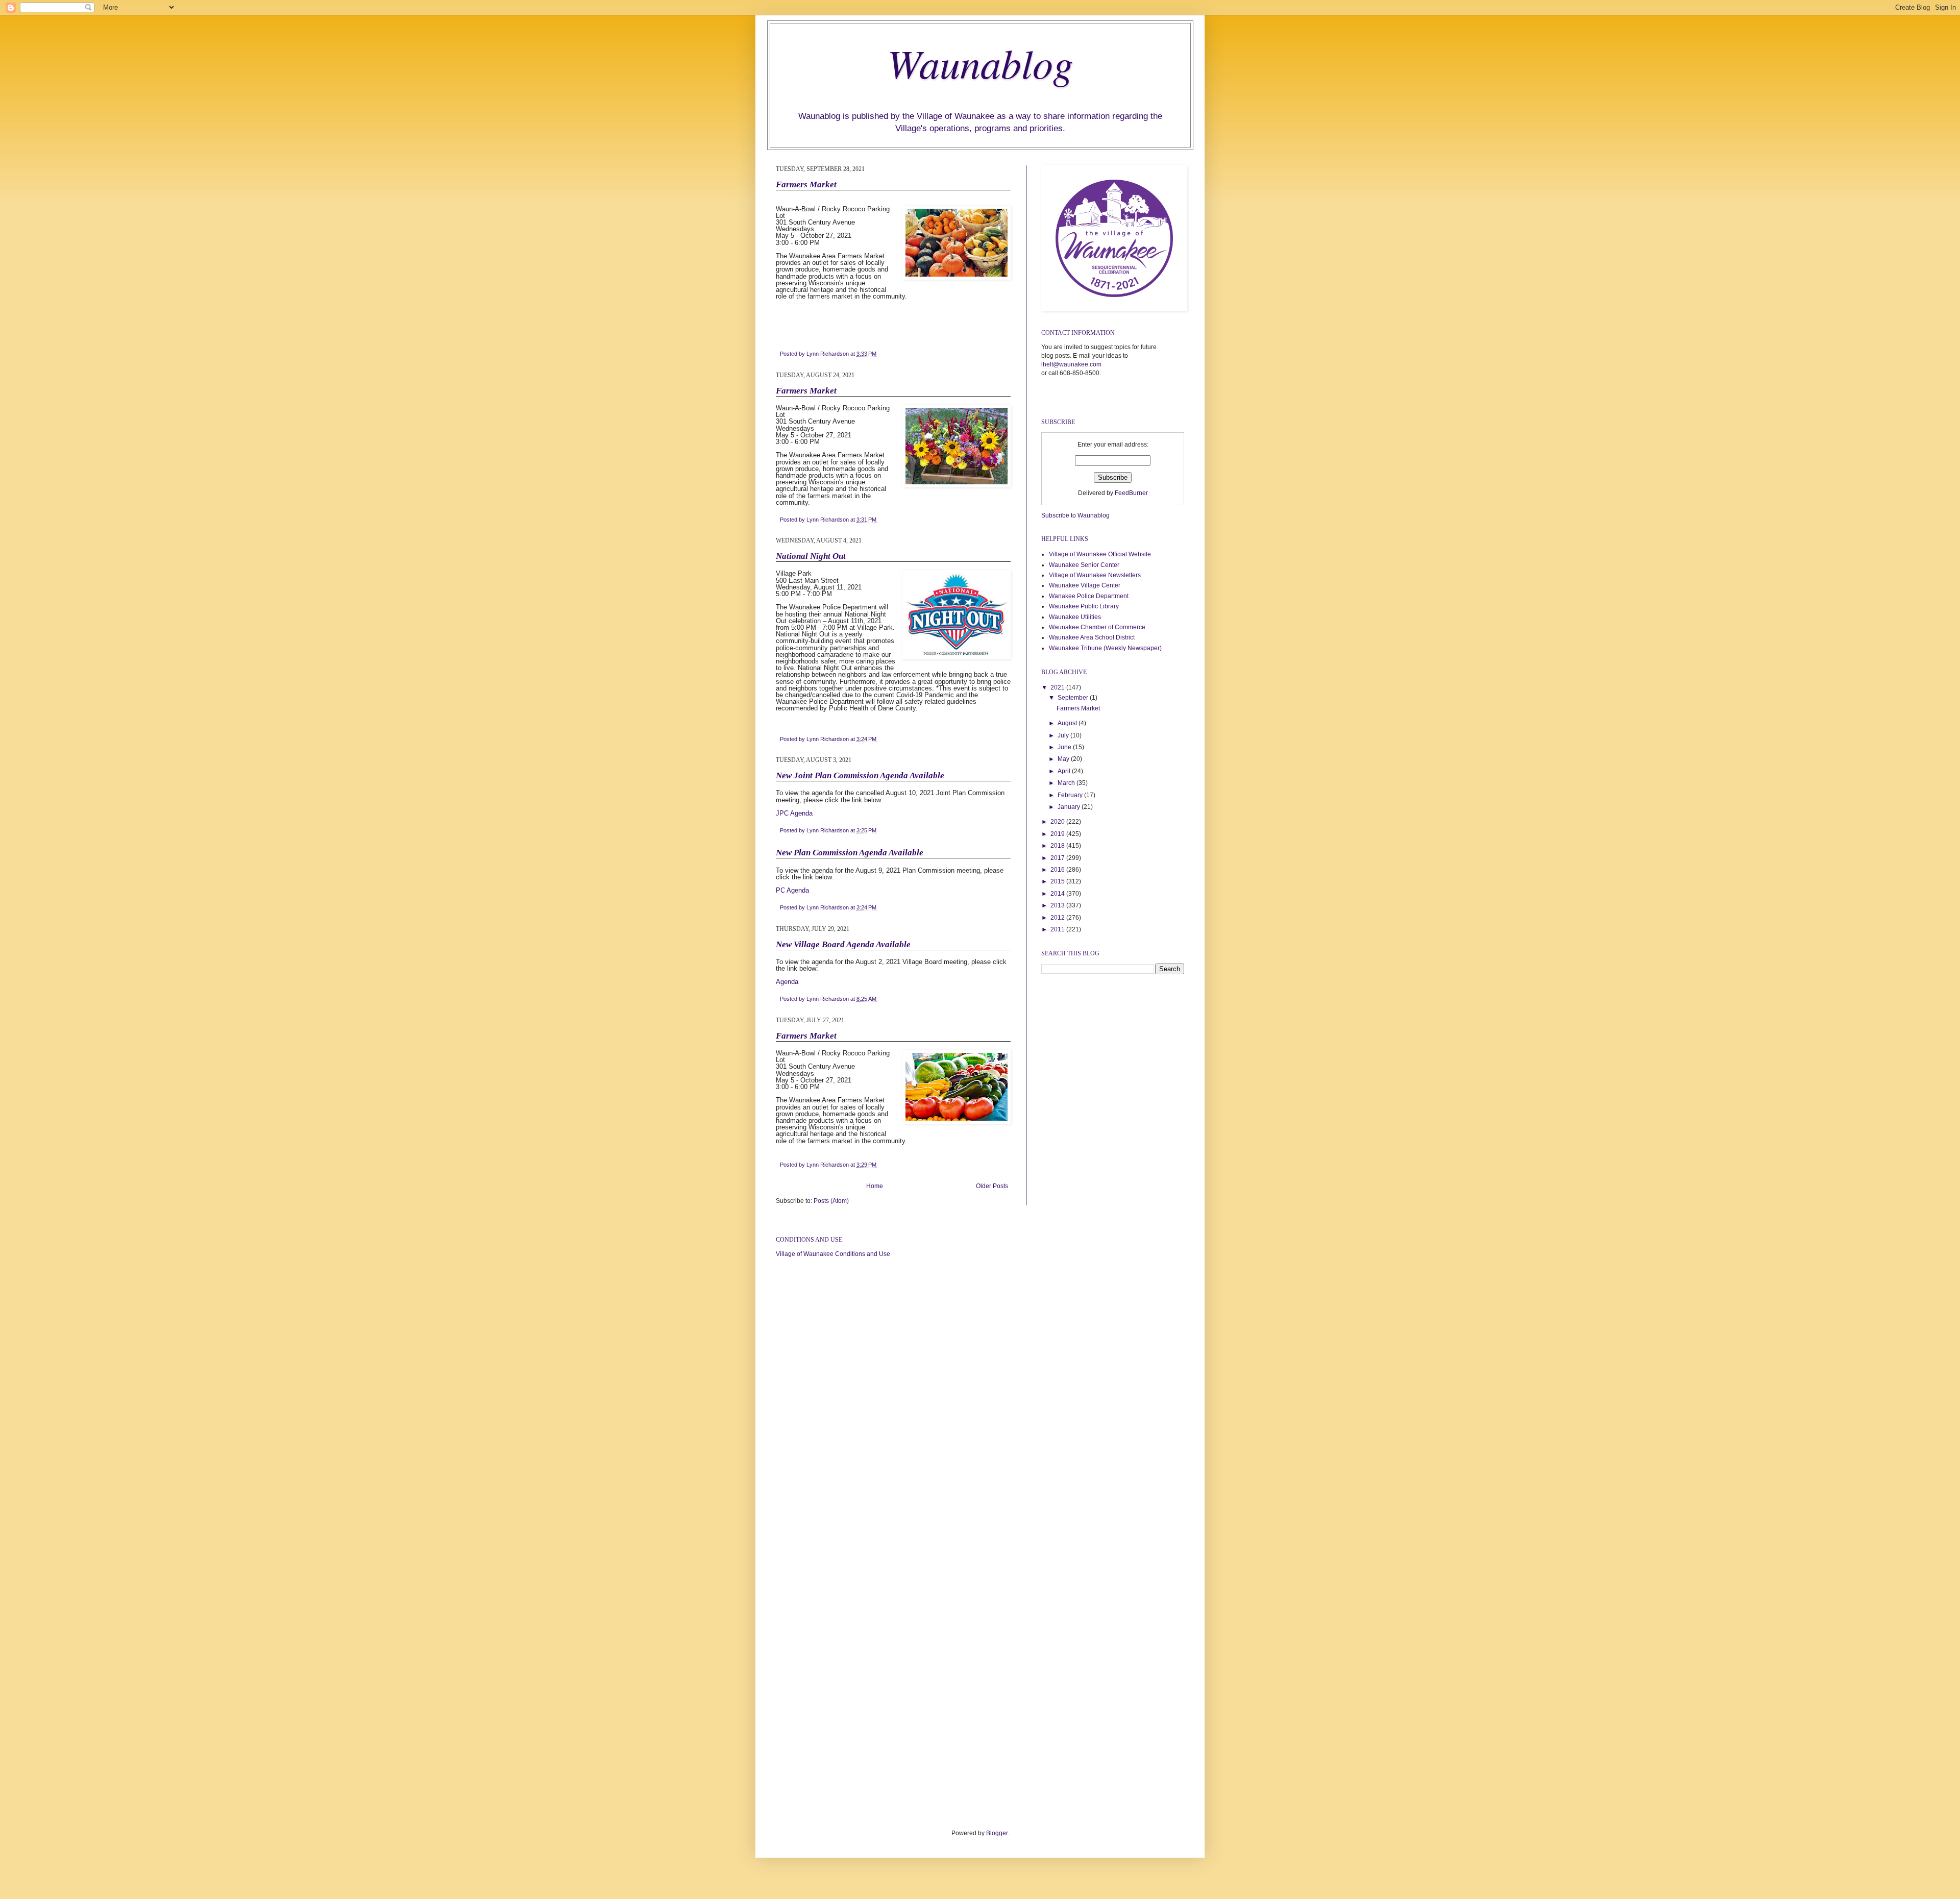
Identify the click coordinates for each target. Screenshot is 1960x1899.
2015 (1058, 881)
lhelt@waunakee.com (1071, 364)
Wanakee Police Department (1089, 596)
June (1065, 747)
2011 (1058, 929)
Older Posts (992, 1186)
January (1070, 807)
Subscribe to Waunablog (1075, 515)
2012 (1058, 918)
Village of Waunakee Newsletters (1095, 575)
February (1071, 795)
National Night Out (811, 556)
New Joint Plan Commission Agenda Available (860, 775)
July (1064, 735)
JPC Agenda (794, 813)
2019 (1058, 834)
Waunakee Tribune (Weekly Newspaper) (1105, 648)
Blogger (997, 1833)
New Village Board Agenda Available (843, 944)
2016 (1058, 870)
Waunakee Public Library (1084, 606)
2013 (1058, 905)
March (1067, 783)
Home (875, 1186)
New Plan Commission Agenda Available (850, 853)
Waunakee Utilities (1075, 617)
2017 (1058, 858)
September (1074, 698)
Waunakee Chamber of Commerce (1097, 627)
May (1064, 759)
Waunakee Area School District (1092, 637)
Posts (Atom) (831, 1201)
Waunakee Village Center (1085, 585)
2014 (1058, 894)
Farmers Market (806, 184)
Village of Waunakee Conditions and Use (833, 1254)
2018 (1058, 846)
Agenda (787, 982)
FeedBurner (1131, 493)
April (1065, 771)
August (1068, 723)
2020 (1058, 822)
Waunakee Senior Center (1084, 565)
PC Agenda (792, 890)
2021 (1058, 687)
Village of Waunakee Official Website (1100, 554)
